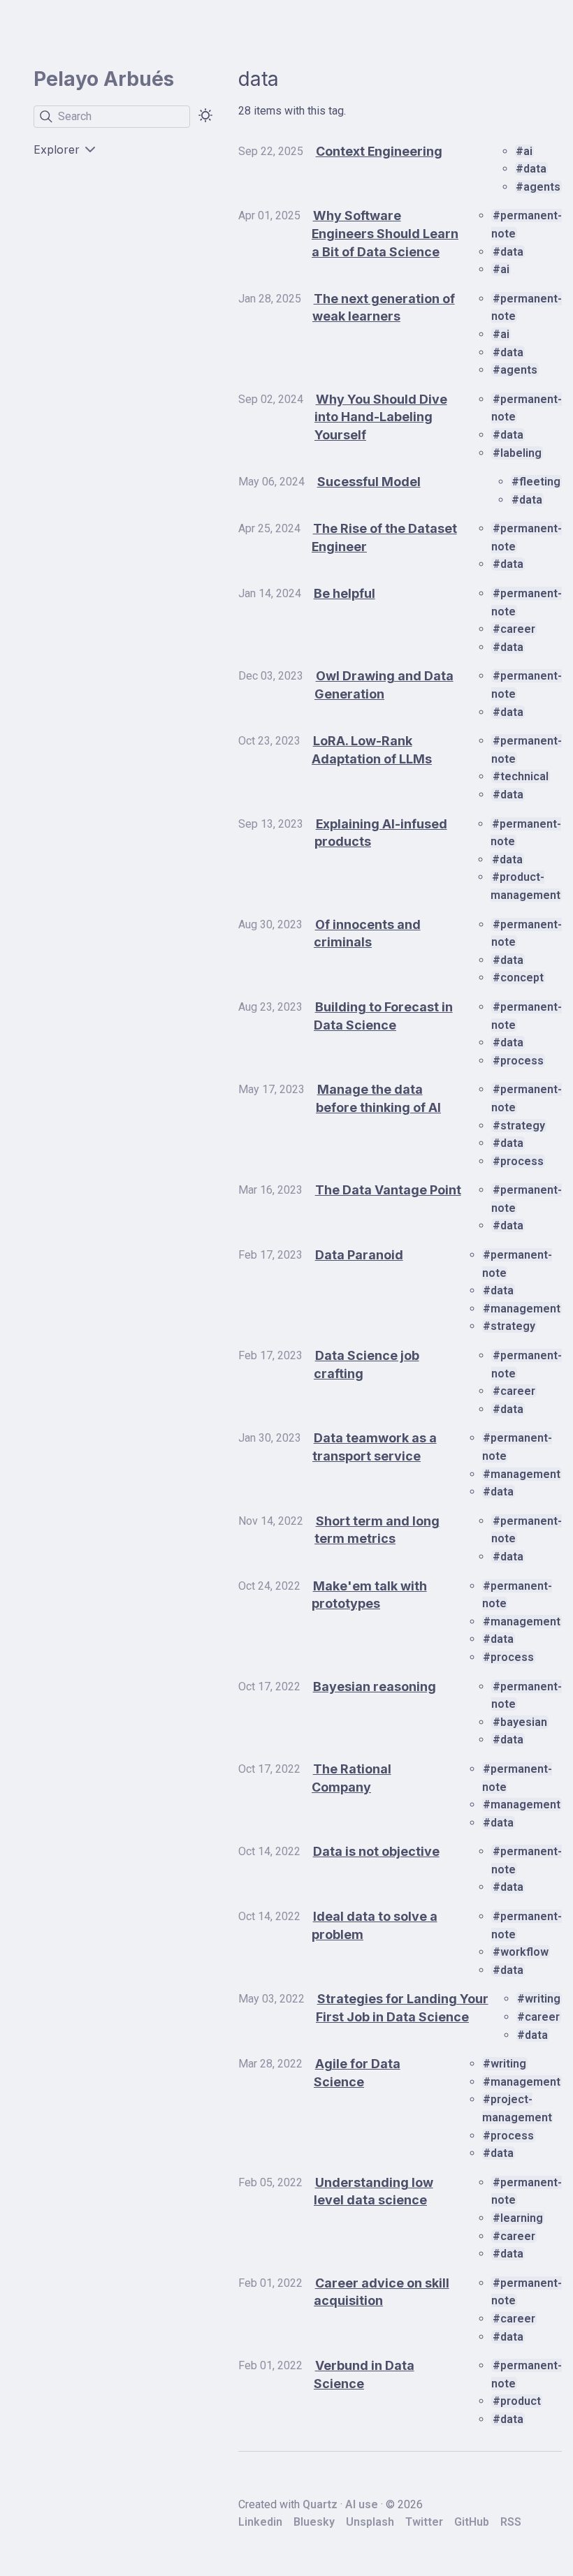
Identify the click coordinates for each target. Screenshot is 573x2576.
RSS (511, 2522)
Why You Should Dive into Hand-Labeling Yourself (381, 417)
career (518, 629)
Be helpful (344, 593)
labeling (521, 453)
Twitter (424, 2522)
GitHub (472, 2522)
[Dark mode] (205, 115)
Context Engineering (379, 151)
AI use (362, 2504)
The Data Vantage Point (388, 1190)
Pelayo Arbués (104, 79)
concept (522, 978)
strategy (523, 1126)
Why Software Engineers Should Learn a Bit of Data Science (385, 233)
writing (543, 1999)
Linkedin (260, 2522)
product (521, 2401)
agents (542, 187)
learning (522, 2218)
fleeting (540, 482)
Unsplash (370, 2522)
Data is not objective (376, 1851)
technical (524, 776)
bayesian (524, 1722)
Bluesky (314, 2522)
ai (528, 151)
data (535, 169)
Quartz (320, 2504)
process (522, 1061)
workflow (524, 1952)
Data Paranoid (359, 1255)
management (525, 1309)
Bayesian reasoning (375, 1686)
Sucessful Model (369, 482)
